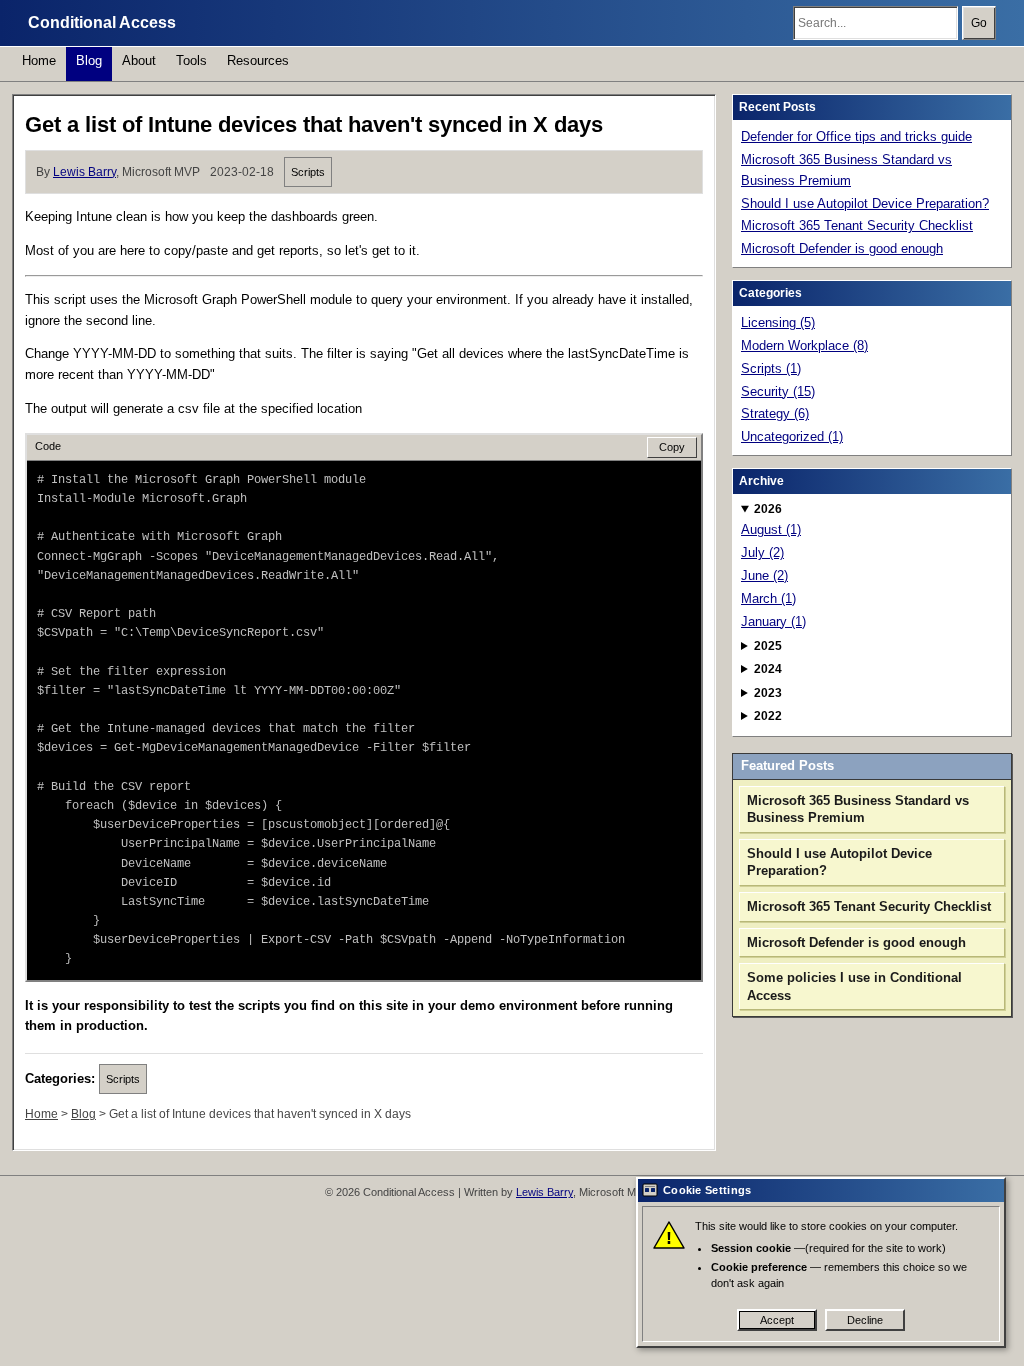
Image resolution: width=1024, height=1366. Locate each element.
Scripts (308, 172)
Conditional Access (102, 22)
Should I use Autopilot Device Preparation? (865, 203)
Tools (191, 60)
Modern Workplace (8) (804, 345)
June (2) (764, 575)
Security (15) (778, 391)
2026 (768, 509)
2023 (768, 693)
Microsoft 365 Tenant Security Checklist (857, 225)
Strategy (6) (775, 413)
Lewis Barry (84, 172)
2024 (768, 669)
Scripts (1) (771, 368)
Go (979, 23)
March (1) (768, 598)
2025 (768, 646)
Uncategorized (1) (792, 436)
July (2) (762, 552)
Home (39, 60)
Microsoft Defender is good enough (842, 248)
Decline (865, 1320)
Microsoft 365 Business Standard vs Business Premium (846, 170)
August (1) (771, 529)
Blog (89, 60)
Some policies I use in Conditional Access (854, 986)
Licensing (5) (778, 322)
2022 (768, 716)
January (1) (773, 621)
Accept (777, 1320)
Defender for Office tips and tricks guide (856, 136)
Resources (258, 60)
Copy (672, 447)
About (139, 60)
